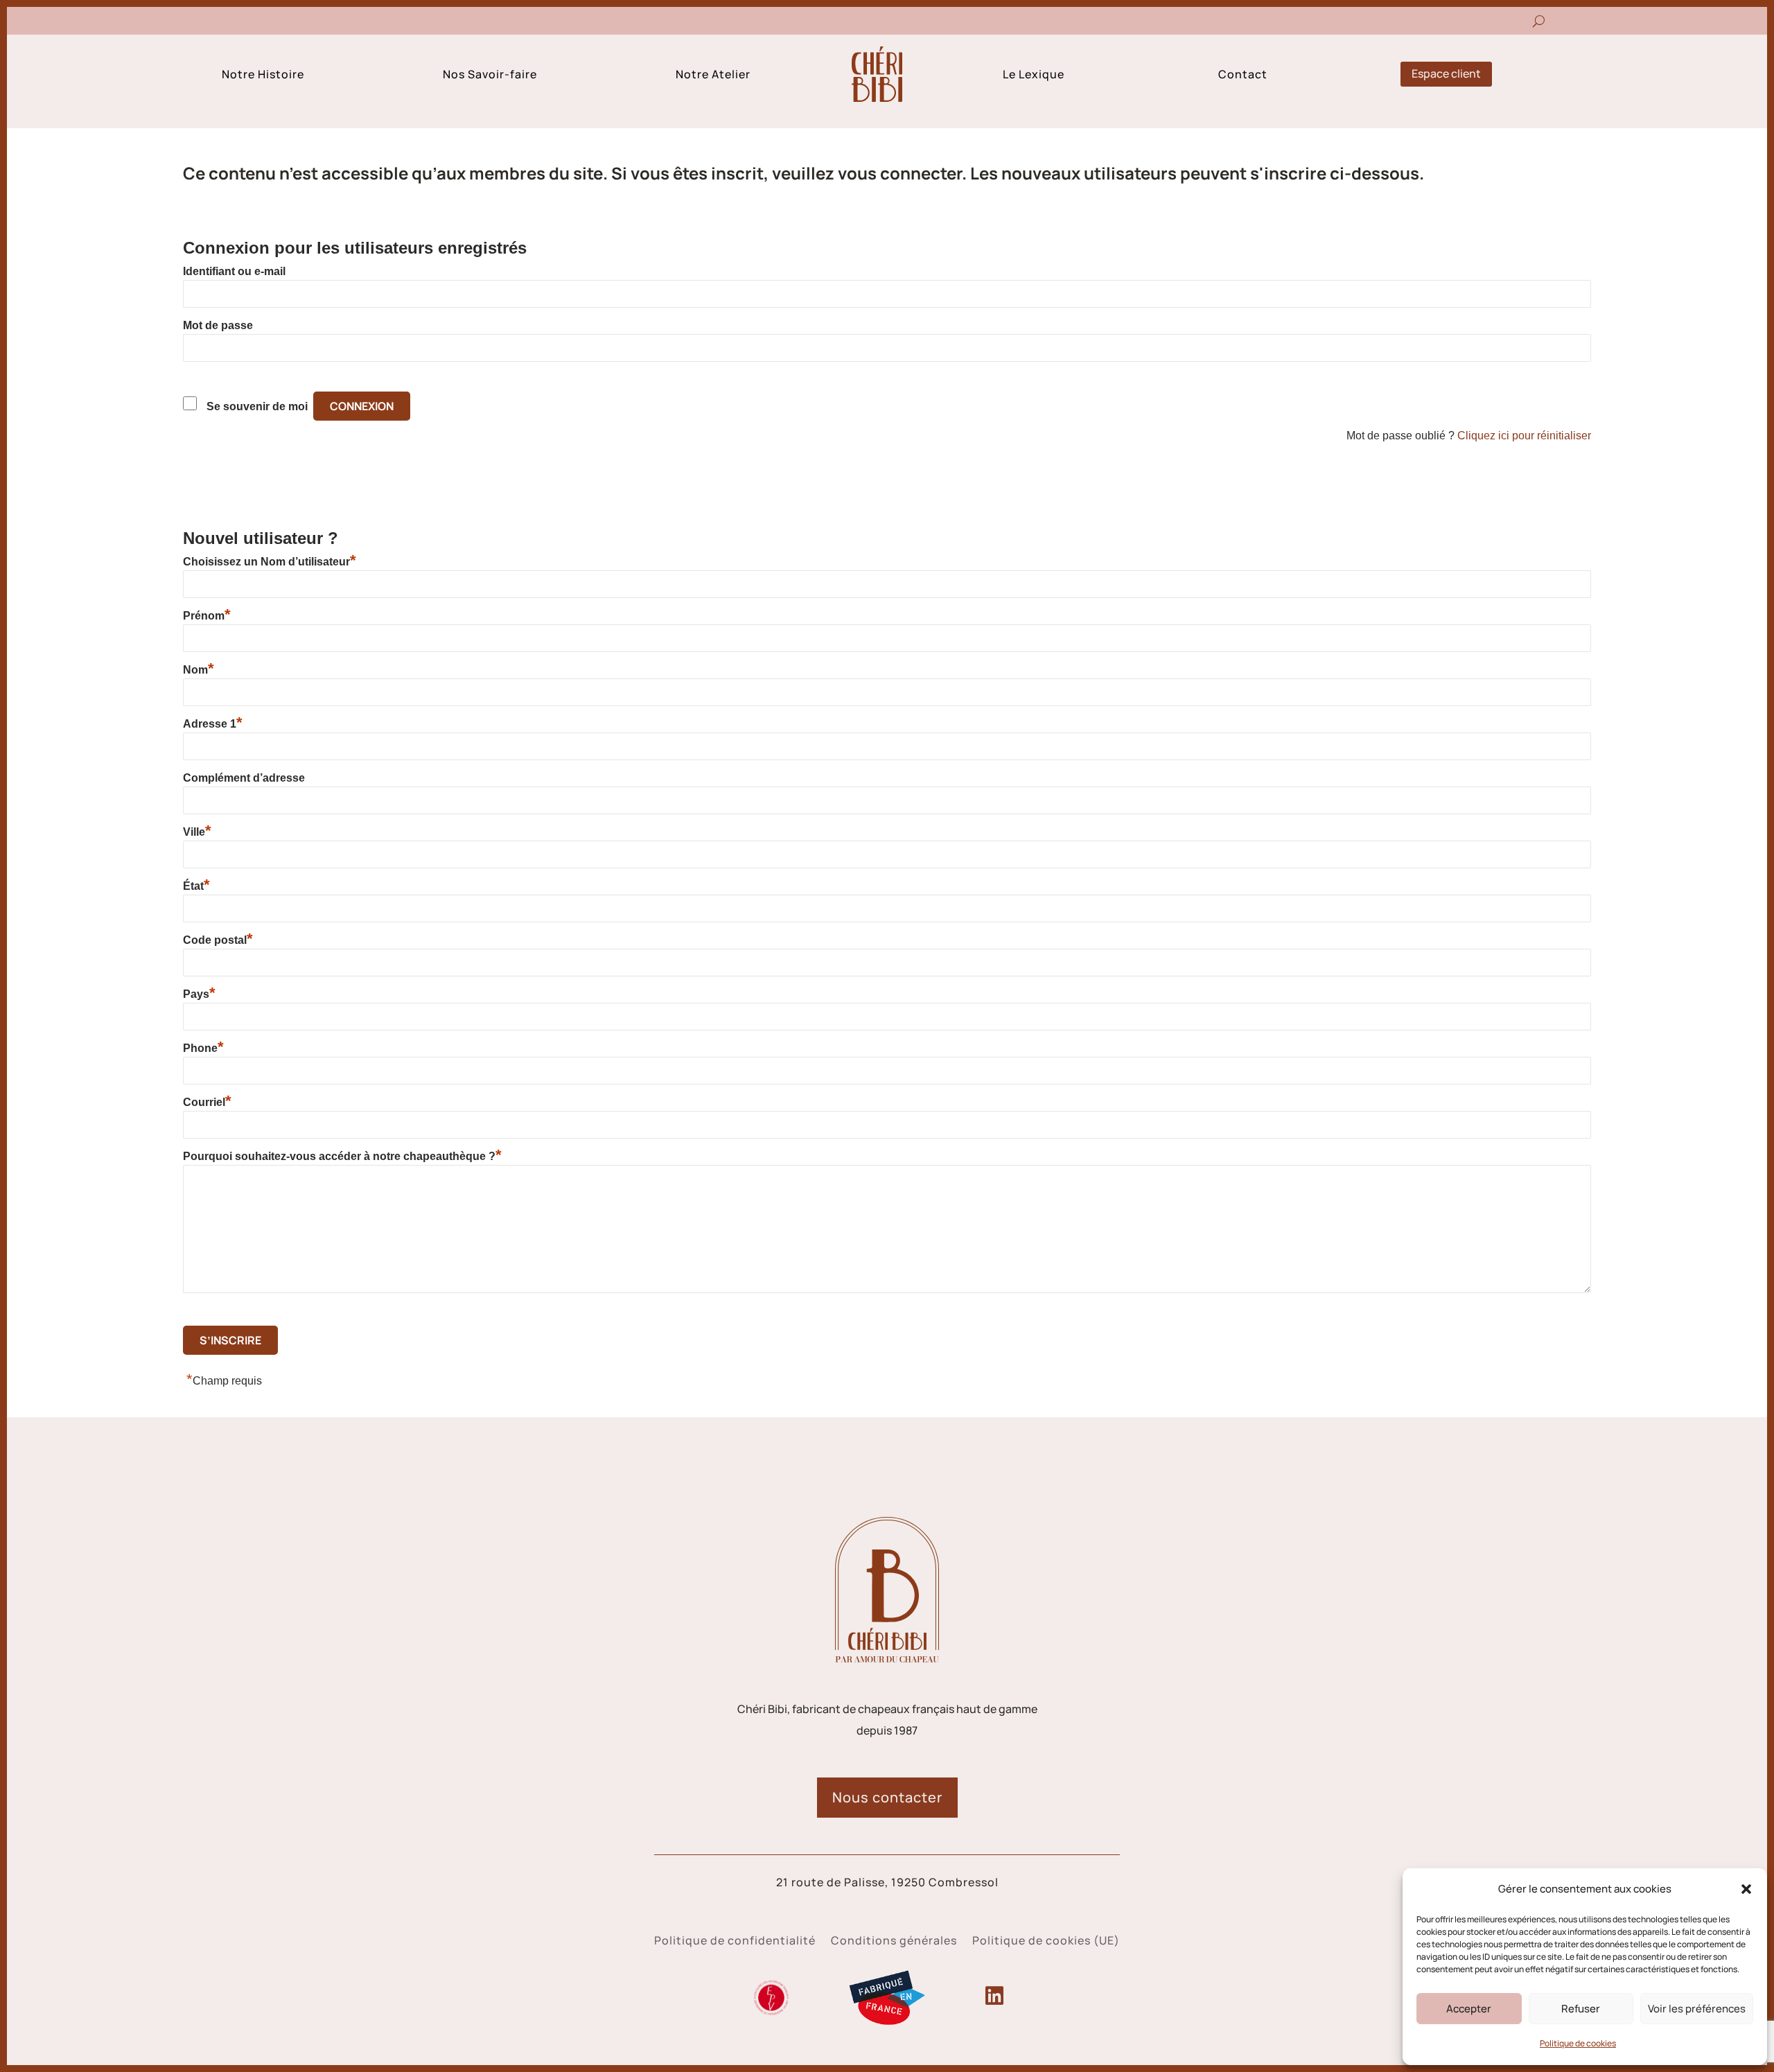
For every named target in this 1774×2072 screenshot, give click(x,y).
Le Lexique (1034, 76)
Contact (1243, 76)
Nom (199, 669)
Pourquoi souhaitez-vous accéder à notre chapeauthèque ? (342, 1156)
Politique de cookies (1578, 2043)
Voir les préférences (1697, 2009)
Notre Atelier (713, 76)
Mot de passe (218, 325)
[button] (1746, 1889)
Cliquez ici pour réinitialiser (1524, 436)
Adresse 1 (213, 723)
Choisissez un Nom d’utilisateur (270, 561)
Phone (203, 1048)
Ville (197, 832)
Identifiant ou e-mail (234, 271)
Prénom (207, 615)
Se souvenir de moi (257, 406)
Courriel (207, 1102)
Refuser (1581, 2009)
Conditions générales (894, 1942)
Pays (199, 994)
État (196, 886)
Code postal (218, 940)
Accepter (1469, 2009)
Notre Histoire (263, 76)
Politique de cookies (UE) (1046, 1942)
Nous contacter (887, 1797)
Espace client (1446, 73)
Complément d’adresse (244, 778)
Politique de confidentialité (735, 1942)
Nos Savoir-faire (490, 76)
